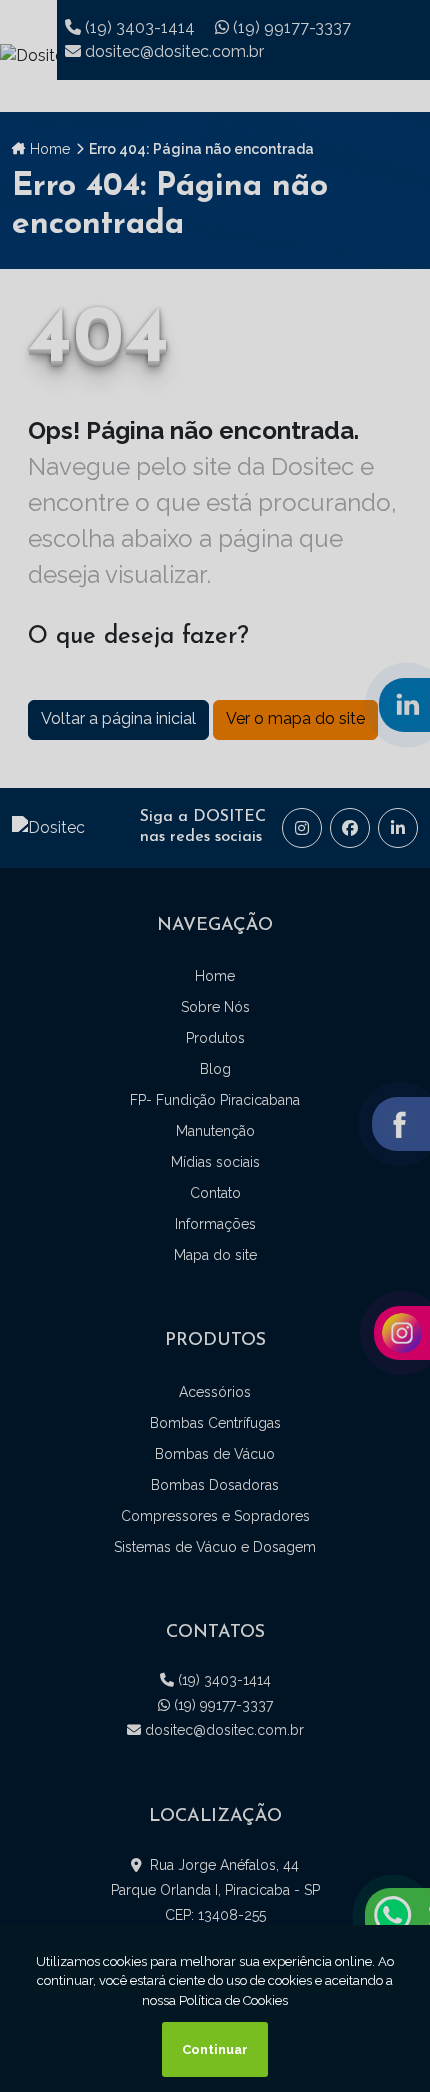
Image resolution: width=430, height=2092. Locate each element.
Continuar (215, 2049)
